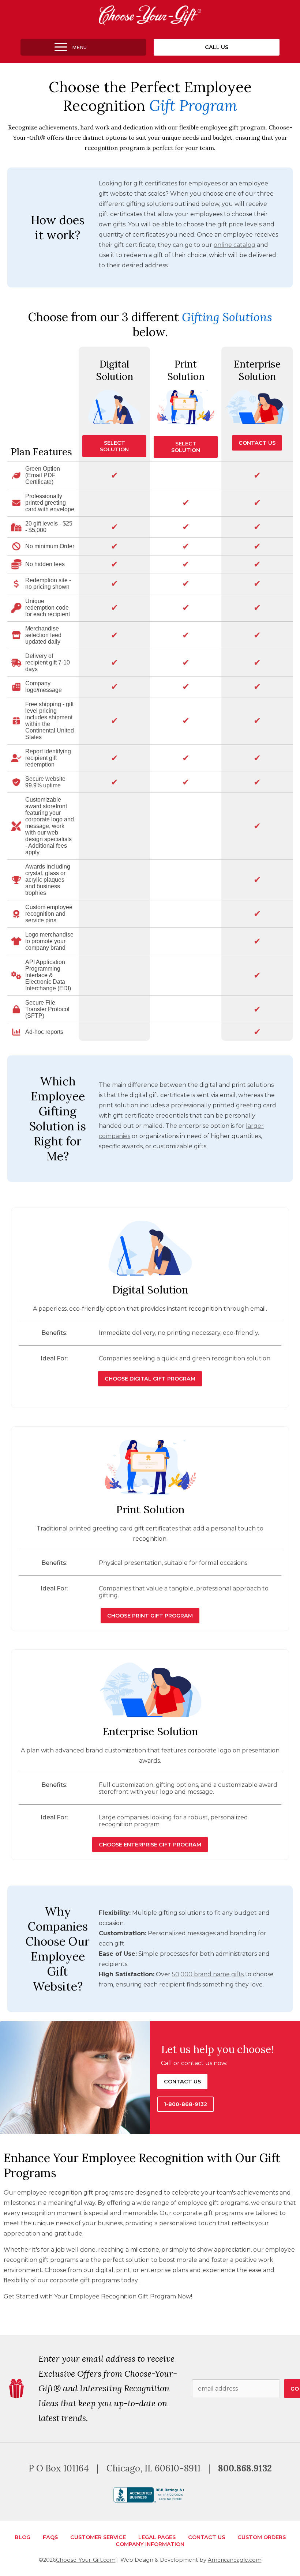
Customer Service (98, 2537)
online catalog (235, 245)
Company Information (150, 2544)
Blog (22, 2537)
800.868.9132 (245, 2468)
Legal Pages (157, 2537)
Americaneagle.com (235, 2560)
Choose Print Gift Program (150, 1616)
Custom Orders (262, 2537)
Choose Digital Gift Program (150, 1379)
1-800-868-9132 (185, 2104)
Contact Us (257, 443)
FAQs (50, 2537)
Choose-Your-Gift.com (86, 2560)
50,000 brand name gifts (208, 1974)
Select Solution (114, 446)
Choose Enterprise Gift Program (150, 1845)
